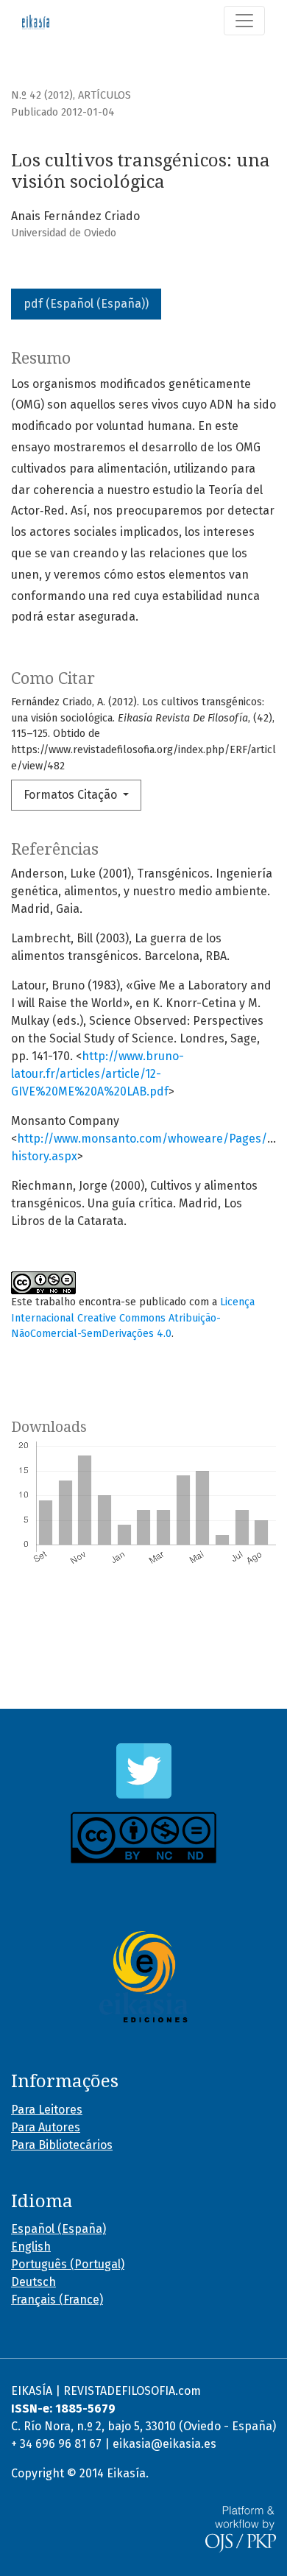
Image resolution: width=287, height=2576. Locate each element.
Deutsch (33, 2282)
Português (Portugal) (68, 2264)
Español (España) (59, 2229)
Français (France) (57, 2300)
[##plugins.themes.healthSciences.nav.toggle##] (244, 21)
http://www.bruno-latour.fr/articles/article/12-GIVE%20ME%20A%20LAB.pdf (98, 1074)
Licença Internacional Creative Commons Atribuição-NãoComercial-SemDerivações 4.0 (133, 1318)
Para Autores (46, 2127)
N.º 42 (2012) (42, 95)
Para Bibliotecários (62, 2145)
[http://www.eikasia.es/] (143, 1977)
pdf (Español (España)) (86, 304)
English (31, 2247)
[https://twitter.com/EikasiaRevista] (143, 1771)
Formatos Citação (72, 795)
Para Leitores (47, 2110)
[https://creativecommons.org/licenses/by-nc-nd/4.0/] (143, 1838)
